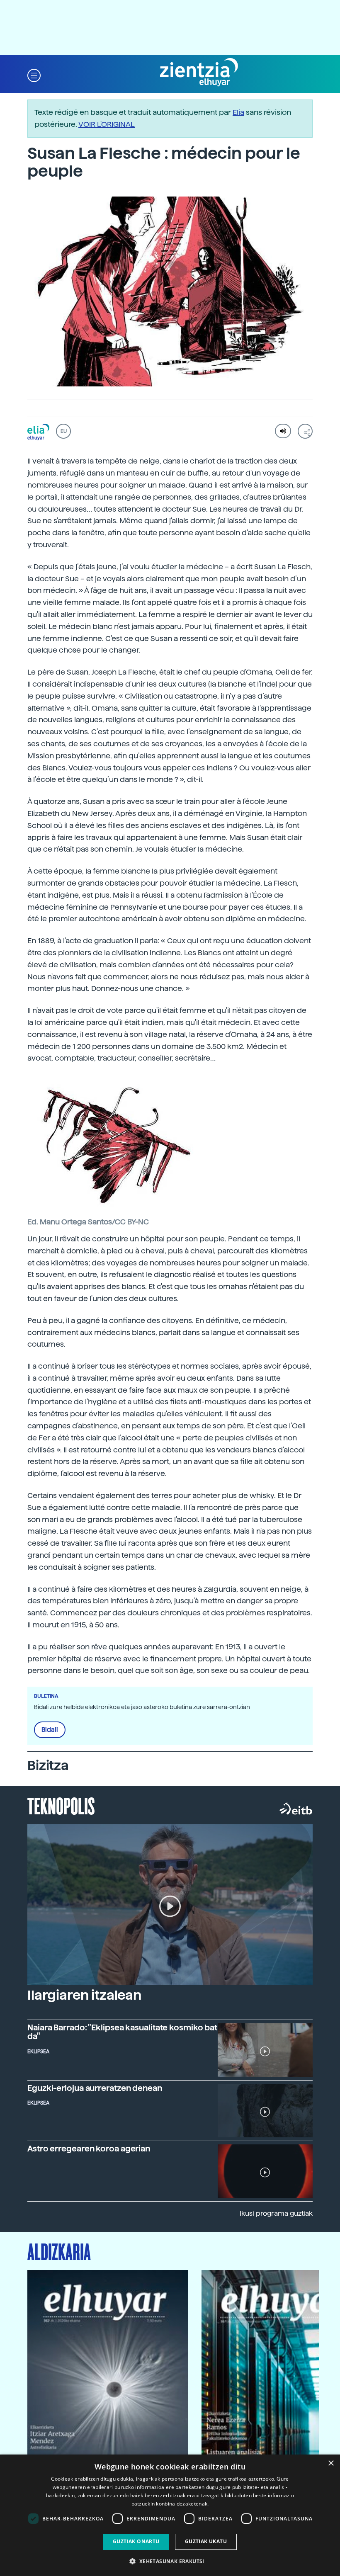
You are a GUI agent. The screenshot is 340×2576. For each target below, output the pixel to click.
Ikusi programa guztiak (276, 2213)
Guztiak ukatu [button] (206, 2541)
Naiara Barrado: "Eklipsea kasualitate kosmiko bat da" (122, 2032)
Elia (238, 112)
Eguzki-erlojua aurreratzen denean (95, 2088)
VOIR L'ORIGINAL (107, 124)
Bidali (50, 1730)
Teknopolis (61, 1805)
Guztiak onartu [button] (136, 2541)
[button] (34, 75)
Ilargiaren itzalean (84, 1995)
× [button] (331, 2463)
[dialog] (170, 2515)
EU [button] (64, 431)
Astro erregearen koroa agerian (89, 2149)
